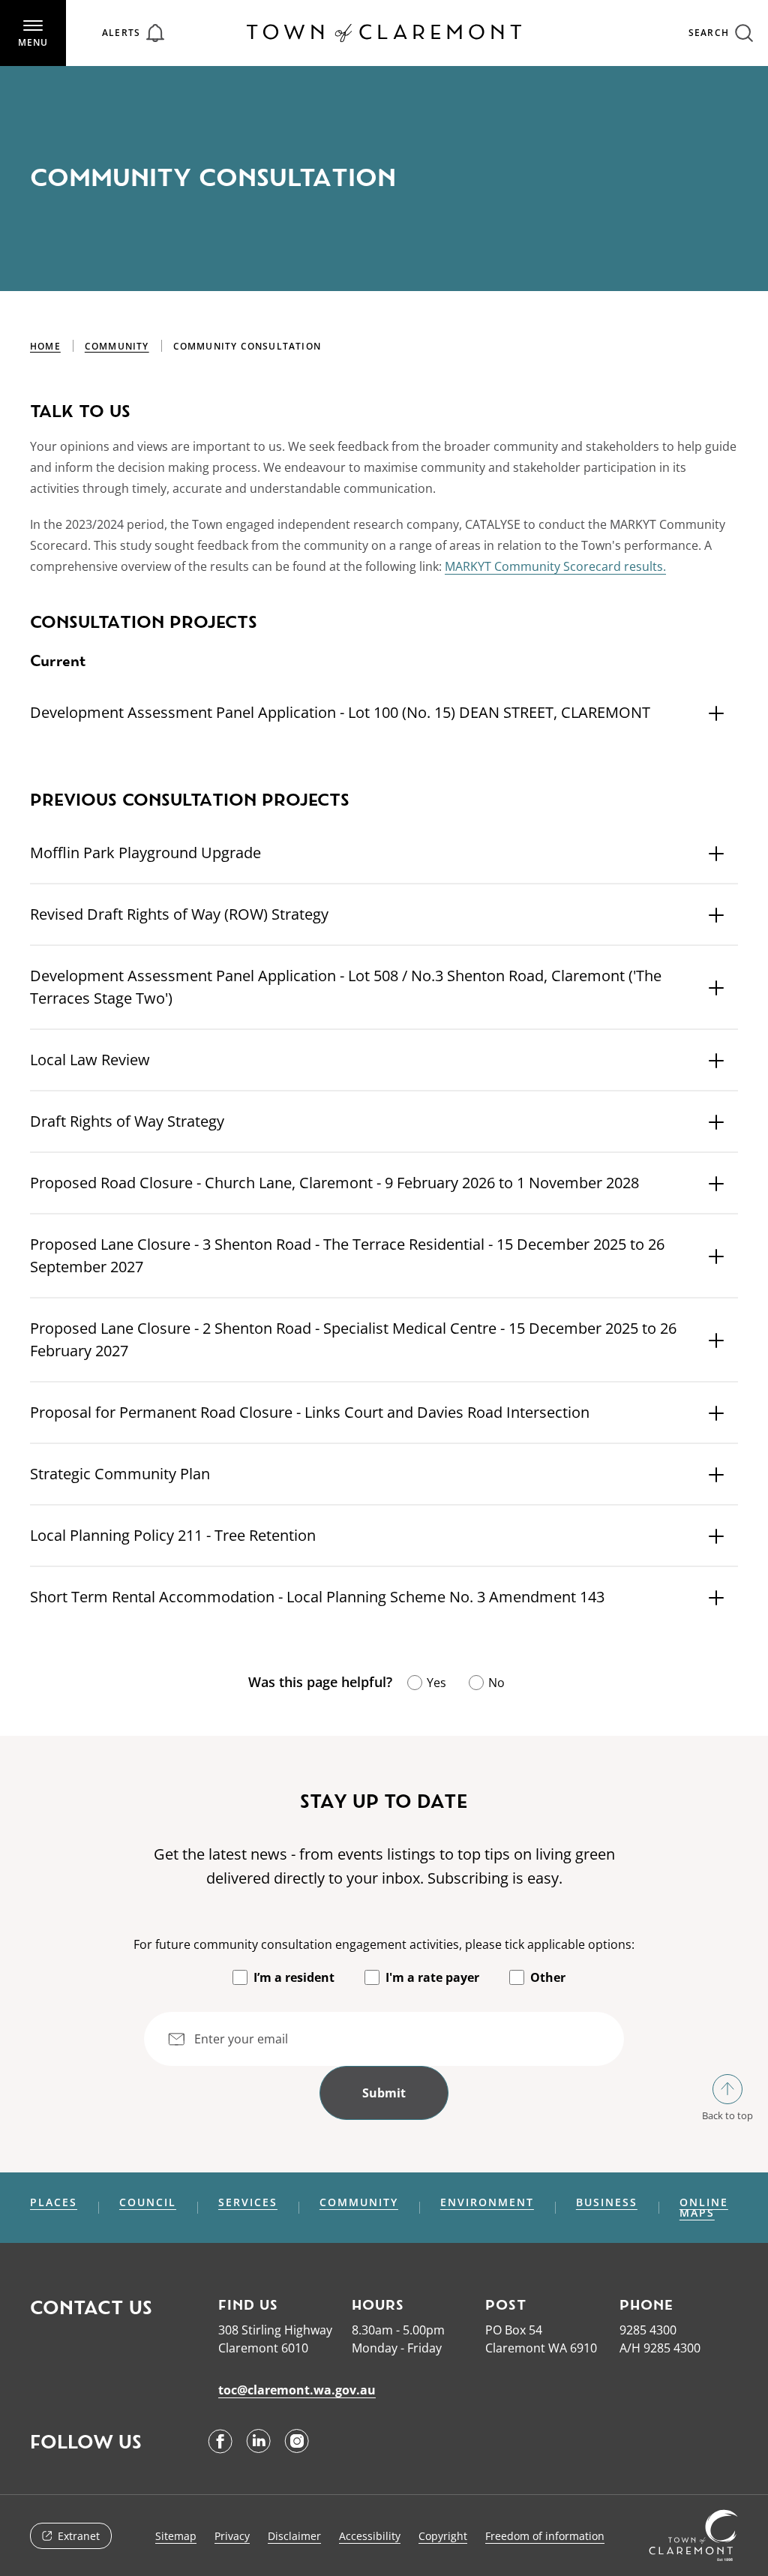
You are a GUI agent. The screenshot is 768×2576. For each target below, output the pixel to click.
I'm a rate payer (432, 1977)
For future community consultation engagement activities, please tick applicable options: (384, 1944)
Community (117, 346)
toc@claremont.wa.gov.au (297, 2390)
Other (548, 1977)
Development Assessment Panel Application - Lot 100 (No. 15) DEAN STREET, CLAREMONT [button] (340, 712)
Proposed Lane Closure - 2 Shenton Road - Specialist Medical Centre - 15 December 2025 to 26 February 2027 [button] (353, 1339)
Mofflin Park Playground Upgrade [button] (145, 853)
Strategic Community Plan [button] (120, 1474)
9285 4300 (648, 2330)
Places (54, 2202)
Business (607, 2202)
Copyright (443, 2536)
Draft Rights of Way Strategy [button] (127, 1121)
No (496, 1683)
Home (45, 346)
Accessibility (370, 2536)
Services (248, 2202)
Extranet (79, 2536)
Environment (487, 2202)
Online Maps (704, 2208)
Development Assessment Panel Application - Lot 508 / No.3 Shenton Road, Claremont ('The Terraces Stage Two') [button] (346, 987)
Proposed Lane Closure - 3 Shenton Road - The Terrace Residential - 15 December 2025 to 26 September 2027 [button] (347, 1255)
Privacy (232, 2536)
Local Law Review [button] (90, 1060)
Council (148, 2202)
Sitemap (176, 2536)
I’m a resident (294, 1977)
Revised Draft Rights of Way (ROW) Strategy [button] (179, 914)
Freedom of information (545, 2536)
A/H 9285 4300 (660, 2348)
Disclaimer (294, 2536)
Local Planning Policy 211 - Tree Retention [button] (173, 1535)
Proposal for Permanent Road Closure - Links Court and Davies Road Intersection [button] (310, 1412)
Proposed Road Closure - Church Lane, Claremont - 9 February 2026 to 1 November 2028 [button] (334, 1183)
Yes (436, 1683)
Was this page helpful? (320, 1682)
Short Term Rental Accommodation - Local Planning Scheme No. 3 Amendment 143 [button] (317, 1597)
